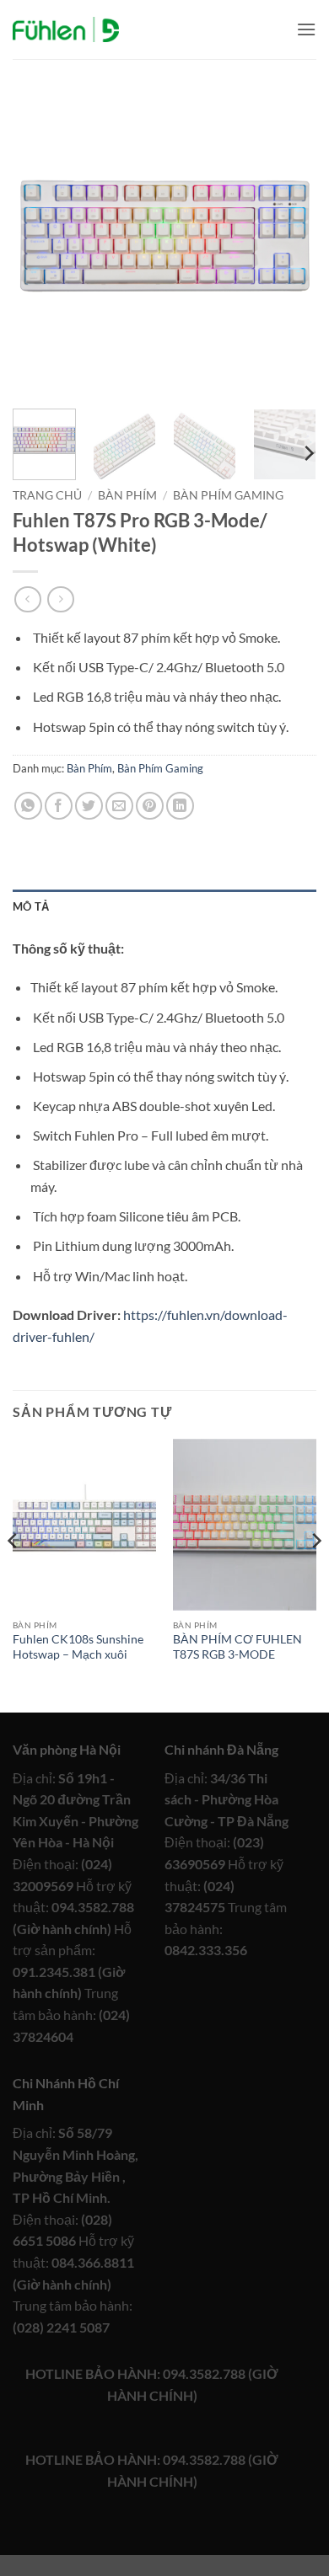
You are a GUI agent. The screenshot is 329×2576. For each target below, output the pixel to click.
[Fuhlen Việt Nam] (66, 30)
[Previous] (40, 244)
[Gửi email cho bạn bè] (119, 806)
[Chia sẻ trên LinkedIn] (180, 806)
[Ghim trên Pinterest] (150, 806)
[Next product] (27, 599)
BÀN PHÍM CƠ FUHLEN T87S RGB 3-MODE (237, 1647)
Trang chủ (47, 495)
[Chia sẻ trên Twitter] (89, 806)
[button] (306, 29)
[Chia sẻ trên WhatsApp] (28, 806)
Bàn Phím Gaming (228, 495)
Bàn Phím (127, 495)
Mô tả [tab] (31, 906)
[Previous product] (60, 599)
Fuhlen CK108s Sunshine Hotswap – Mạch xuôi (78, 1647)
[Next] (289, 244)
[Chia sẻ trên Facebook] (59, 806)
